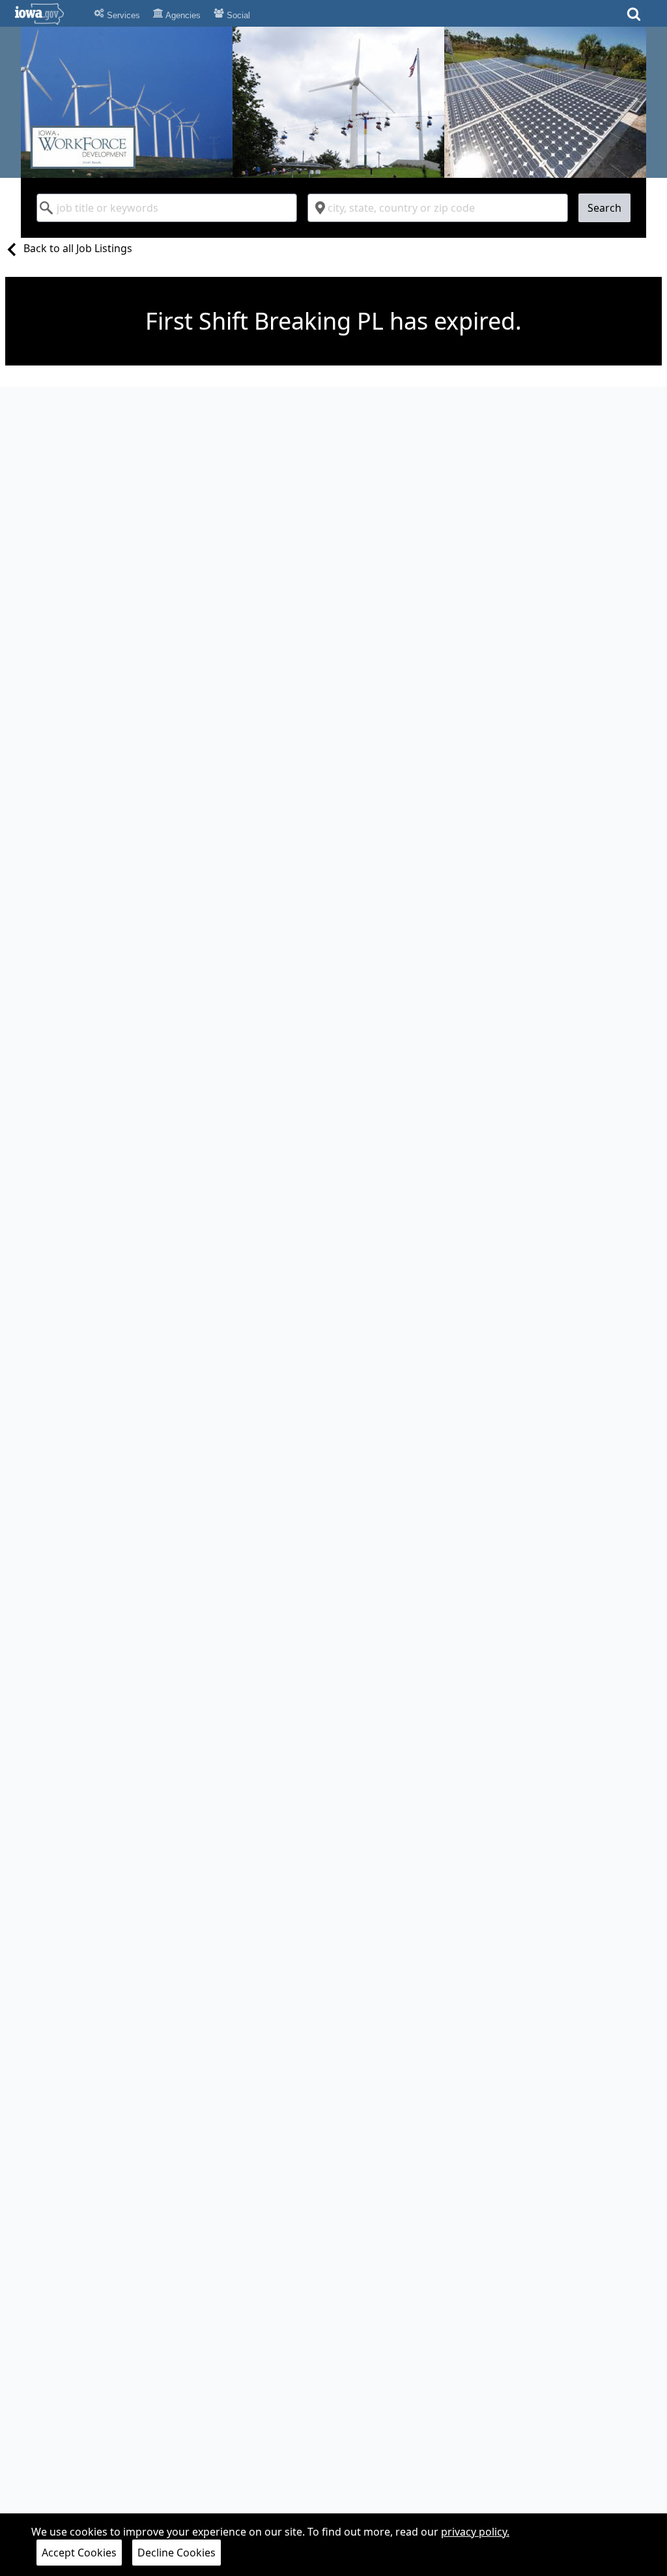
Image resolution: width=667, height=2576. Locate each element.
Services (122, 15)
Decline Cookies (177, 2553)
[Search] (634, 18)
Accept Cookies (79, 2553)
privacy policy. (475, 2532)
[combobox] (167, 208)
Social (237, 15)
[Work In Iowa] (333, 102)
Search (604, 208)
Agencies (182, 15)
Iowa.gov (47, 14)
